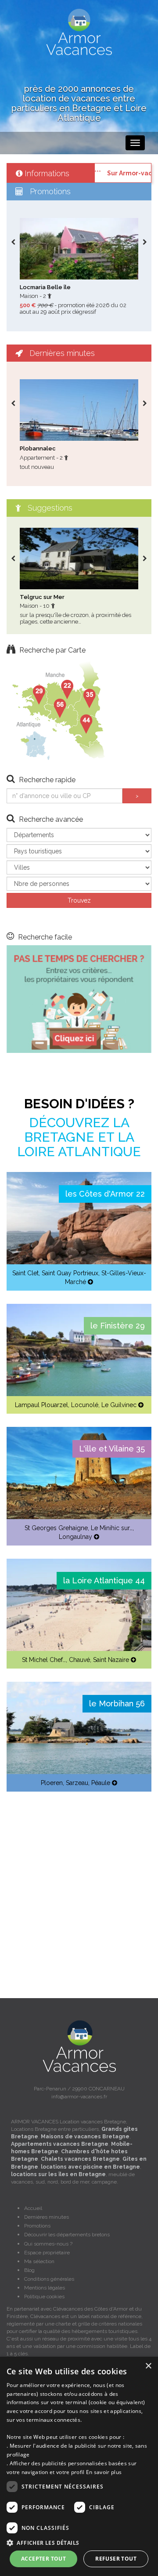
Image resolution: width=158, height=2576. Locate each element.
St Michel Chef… (44, 1660)
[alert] (79, 2466)
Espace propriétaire (47, 2253)
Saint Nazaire (111, 1660)
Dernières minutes (47, 2217)
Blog (29, 2270)
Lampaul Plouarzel (41, 1405)
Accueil (33, 2208)
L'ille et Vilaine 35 (112, 1449)
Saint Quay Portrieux (70, 1273)
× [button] (148, 2366)
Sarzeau (77, 1783)
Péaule (101, 1783)
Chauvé (79, 1660)
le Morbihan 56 (117, 1703)
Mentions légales (45, 2288)
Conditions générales (49, 2279)
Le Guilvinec (119, 1405)
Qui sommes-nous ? (48, 2244)
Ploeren (52, 1783)
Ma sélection (39, 2261)
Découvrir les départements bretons (67, 2235)
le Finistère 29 (118, 1326)
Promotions (37, 2226)
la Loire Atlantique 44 (104, 1580)
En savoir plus (104, 2472)
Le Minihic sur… (112, 1528)
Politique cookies (44, 2297)
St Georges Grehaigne (56, 1528)
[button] (79, 2542)
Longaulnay (75, 1537)
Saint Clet (25, 1273)
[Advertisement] (79, 1884)
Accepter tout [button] (43, 2559)
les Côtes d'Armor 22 (105, 1194)
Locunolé (85, 1405)
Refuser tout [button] (116, 2559)
